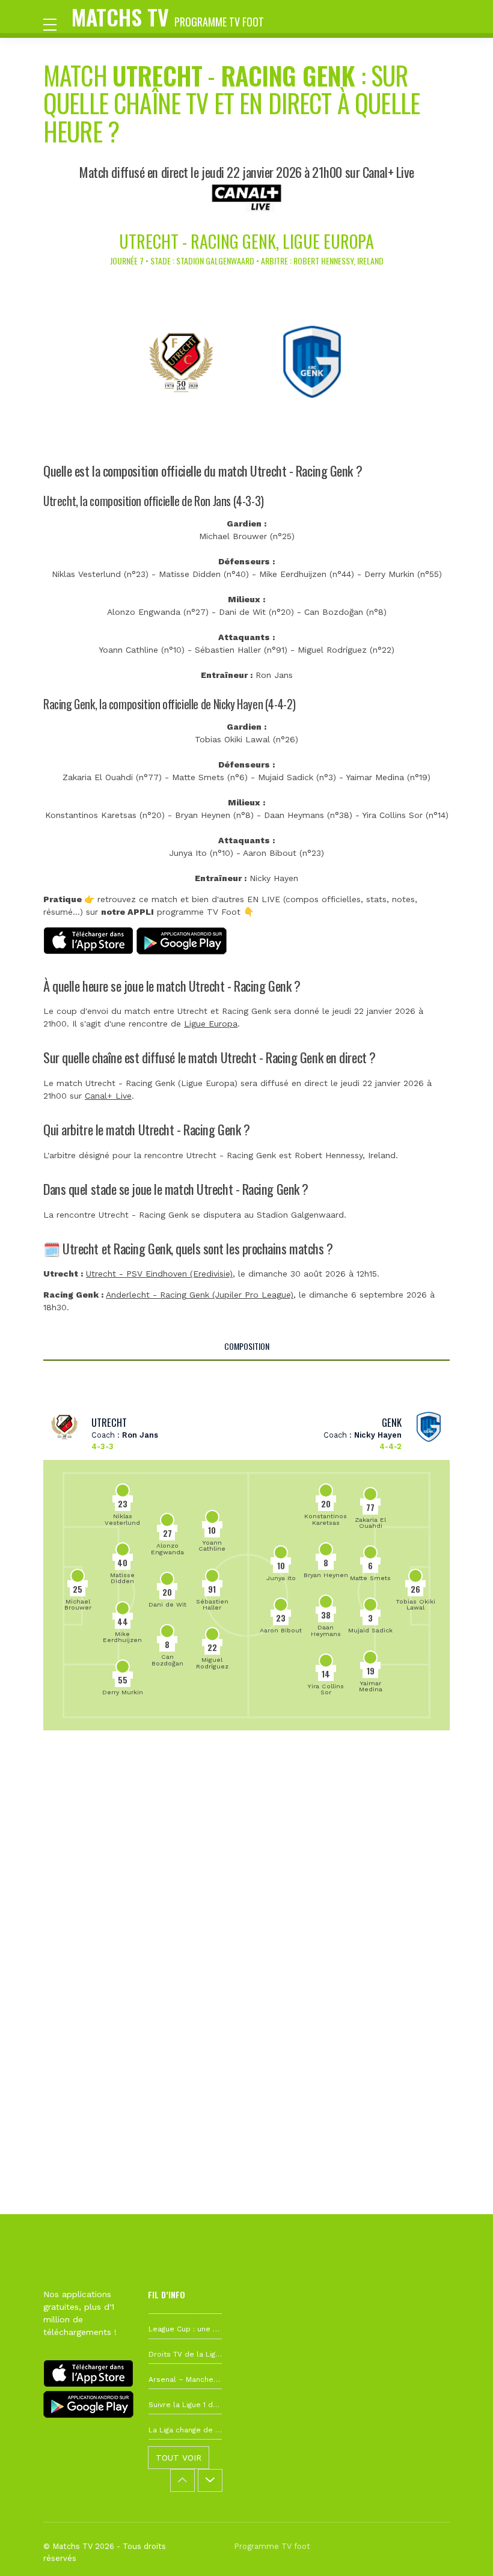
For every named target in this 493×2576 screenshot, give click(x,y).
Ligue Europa (211, 1024)
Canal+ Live (108, 1096)
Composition (247, 1346)
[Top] (461, 2550)
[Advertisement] (246, 1898)
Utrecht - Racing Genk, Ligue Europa (246, 241)
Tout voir (179, 2458)
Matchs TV (168, 17)
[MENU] (56, 23)
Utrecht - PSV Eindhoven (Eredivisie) (159, 1274)
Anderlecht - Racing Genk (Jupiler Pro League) (200, 1295)
